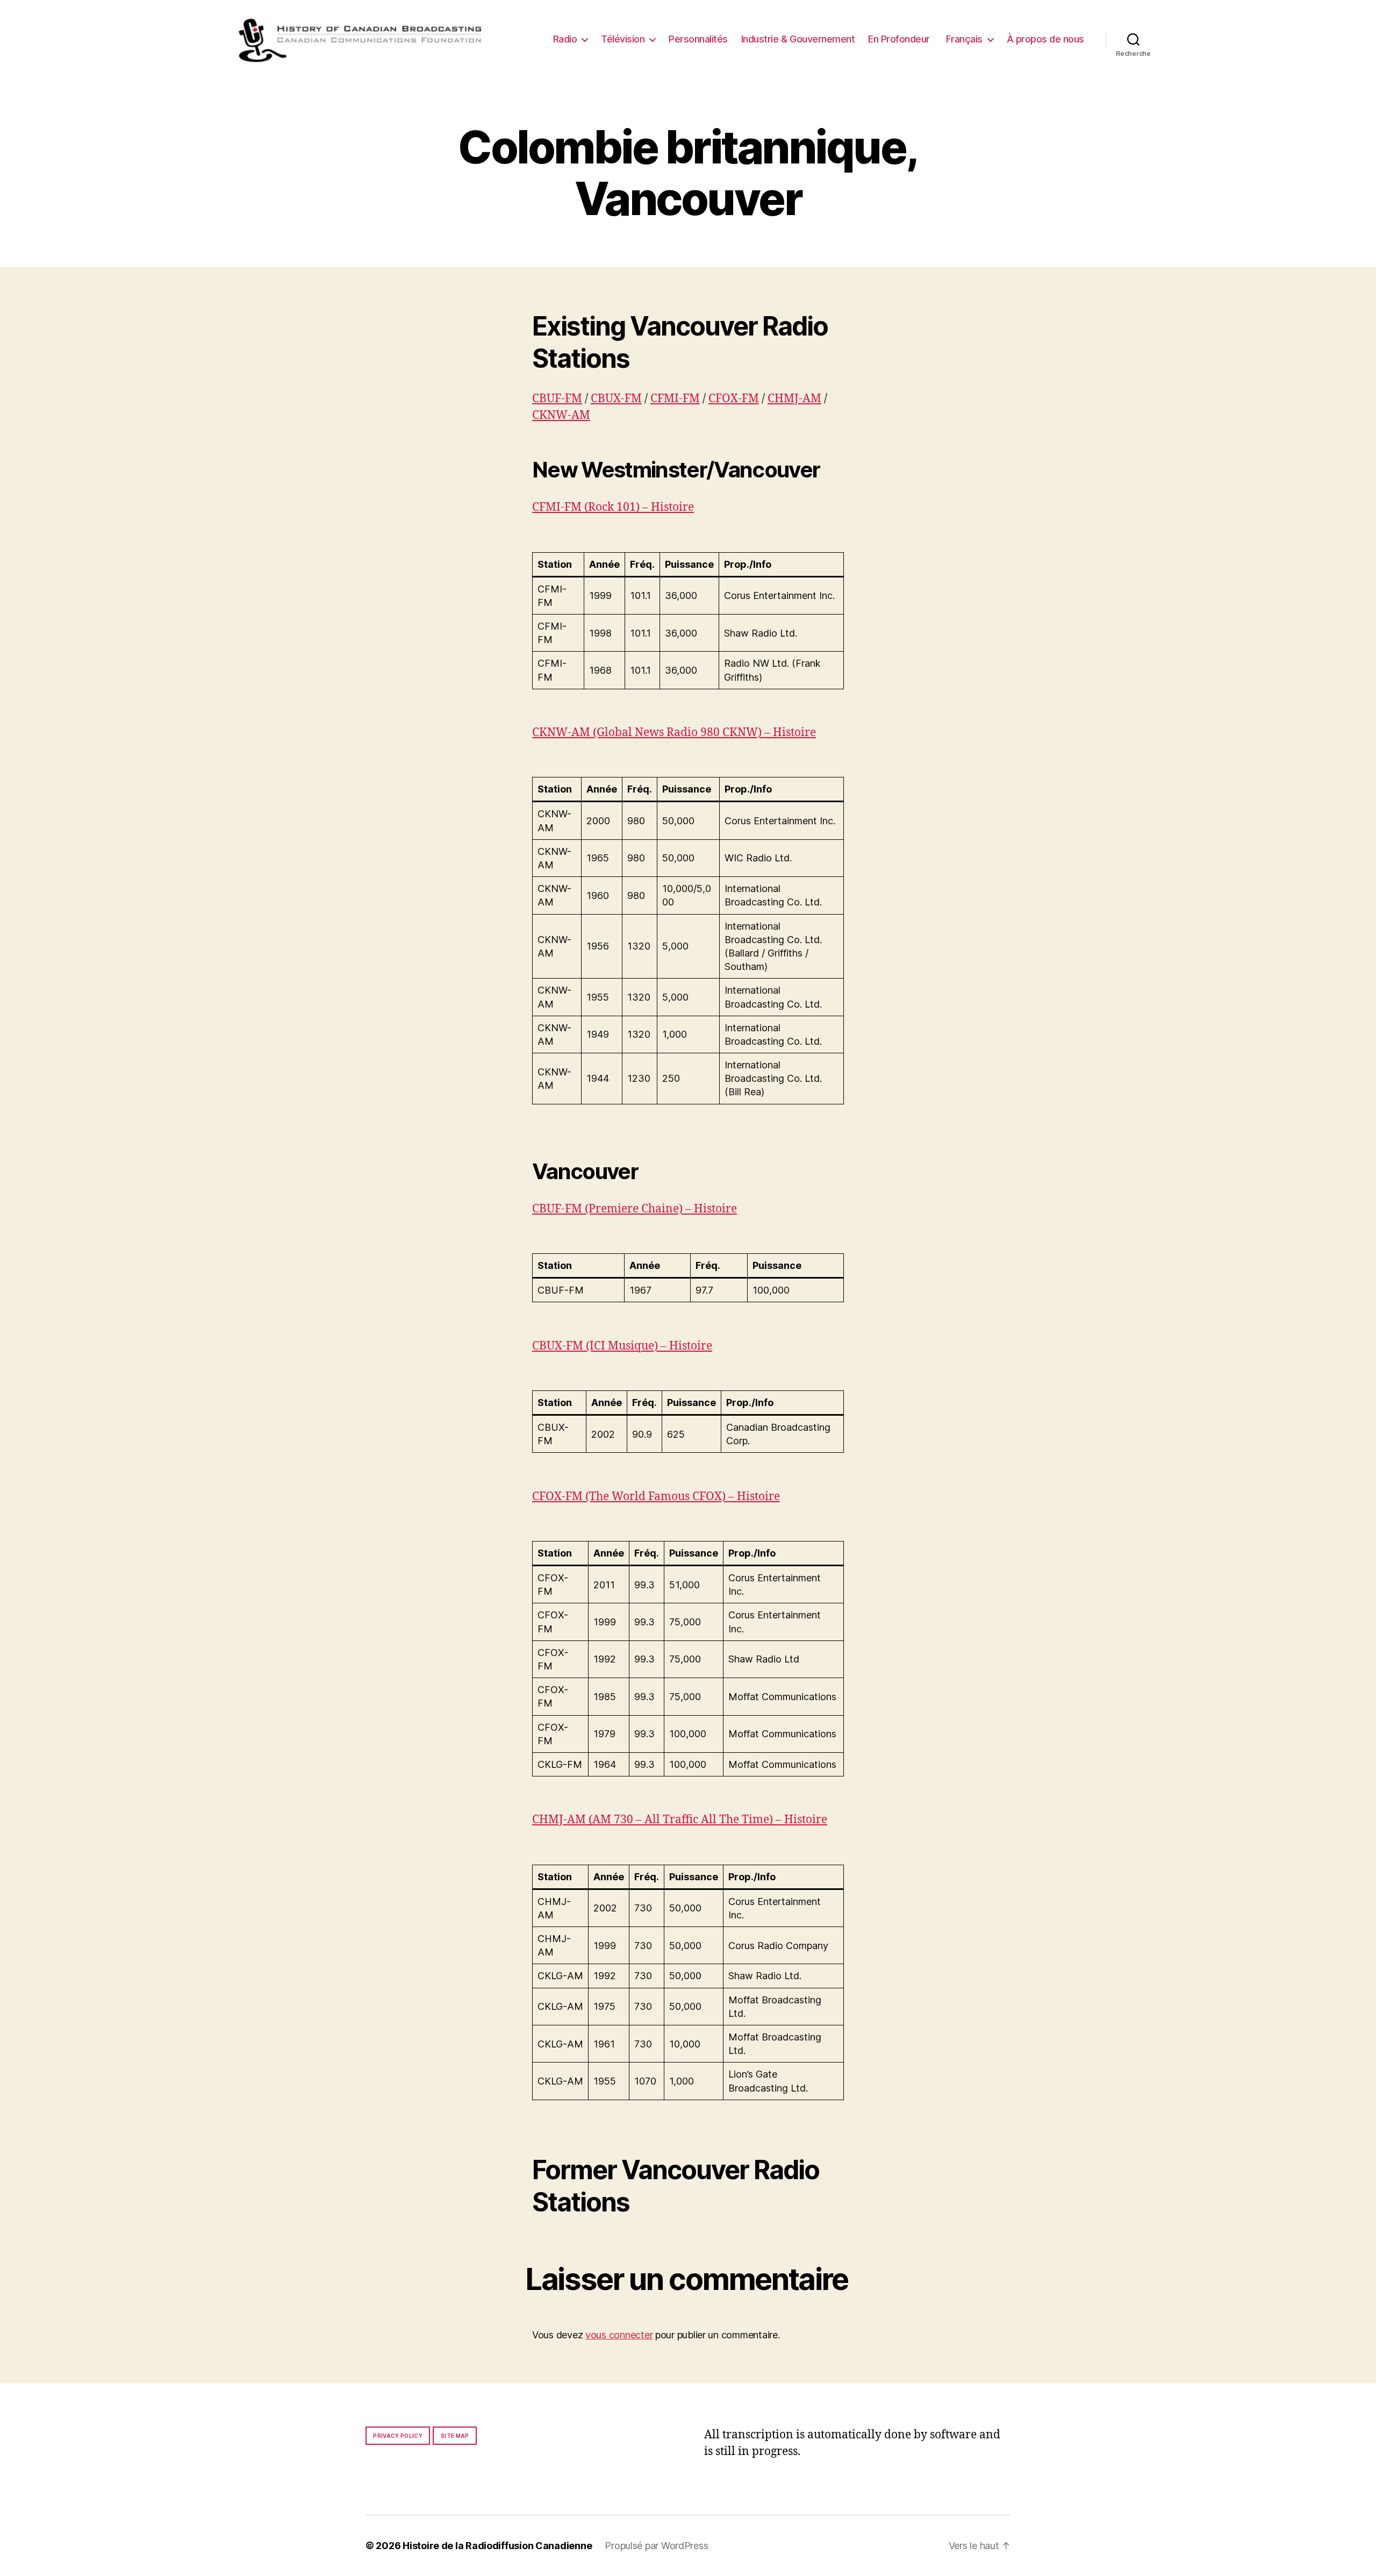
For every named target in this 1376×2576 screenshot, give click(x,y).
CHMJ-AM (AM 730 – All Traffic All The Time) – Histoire (680, 1820)
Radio (565, 39)
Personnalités (698, 39)
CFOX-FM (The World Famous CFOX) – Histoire (656, 1497)
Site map (455, 2436)
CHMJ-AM (794, 399)
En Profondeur (899, 39)
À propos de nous (1045, 39)
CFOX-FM (734, 399)
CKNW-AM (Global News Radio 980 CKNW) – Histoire (674, 733)
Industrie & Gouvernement (798, 39)
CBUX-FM (616, 399)
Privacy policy (398, 2436)
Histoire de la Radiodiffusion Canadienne (497, 2546)
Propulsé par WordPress (656, 2546)
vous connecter (619, 2335)
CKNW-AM (561, 415)
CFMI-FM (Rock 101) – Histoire (613, 507)
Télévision (623, 39)
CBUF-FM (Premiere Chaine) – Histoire (635, 1209)
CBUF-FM (557, 399)
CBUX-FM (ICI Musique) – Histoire (622, 1346)
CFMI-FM (675, 399)
